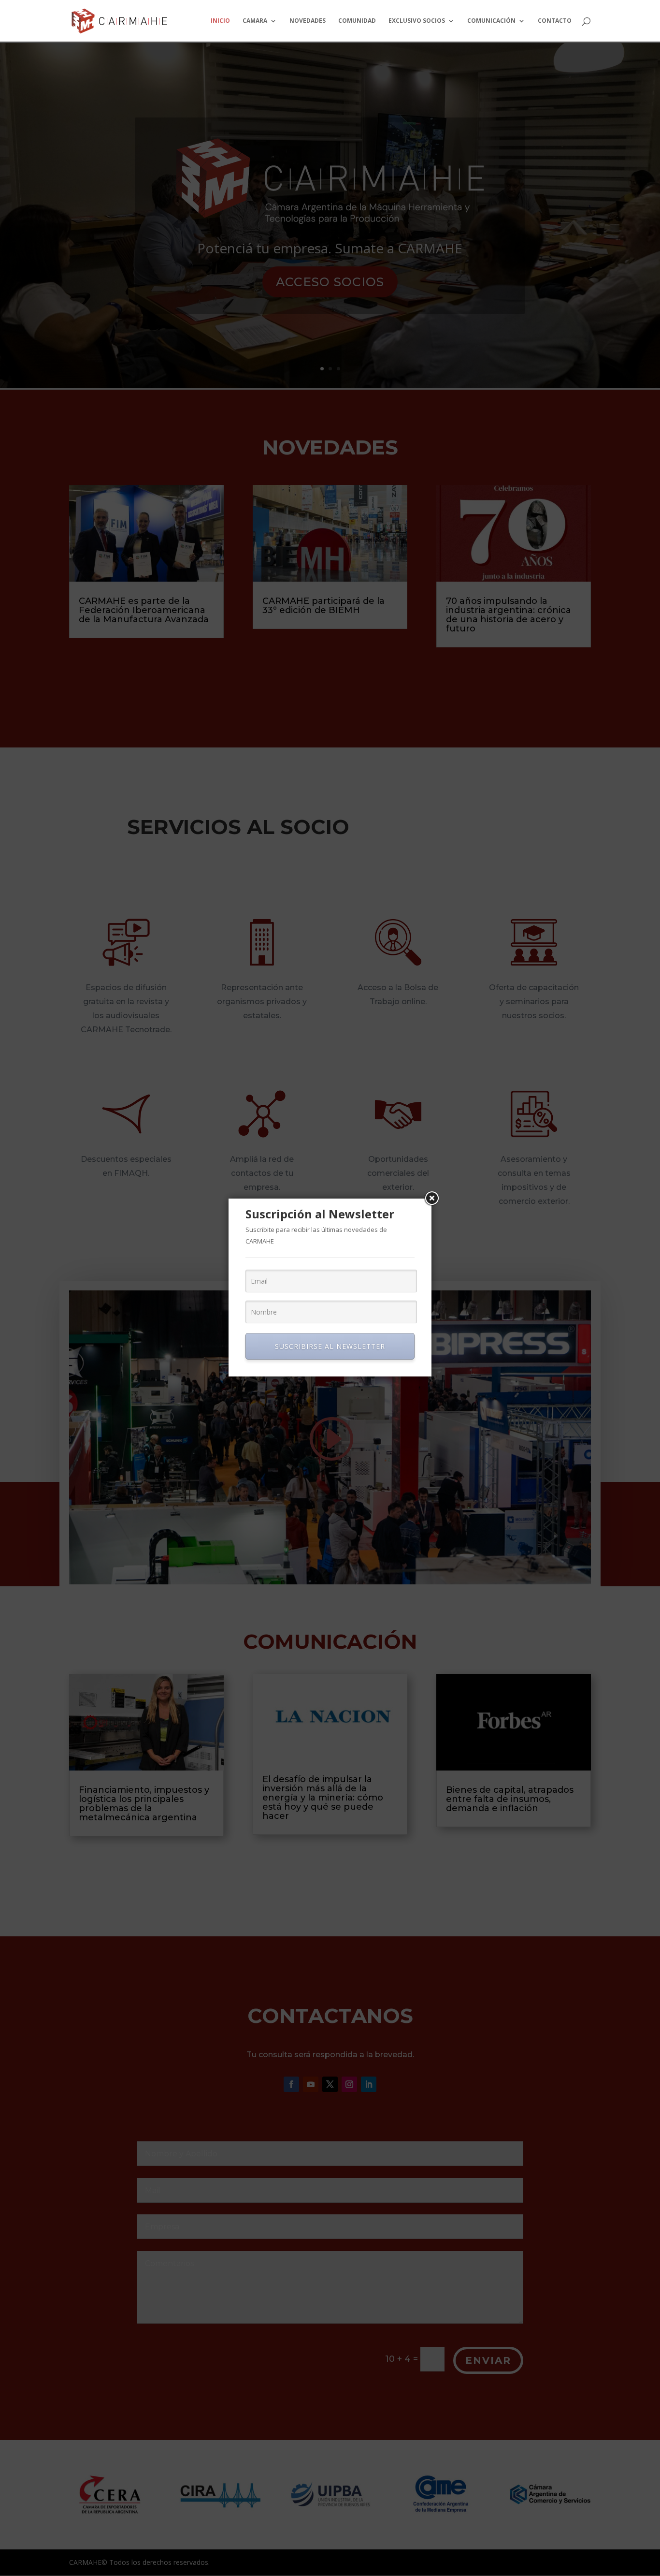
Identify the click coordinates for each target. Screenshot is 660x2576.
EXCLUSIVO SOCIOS (417, 21)
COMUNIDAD (357, 21)
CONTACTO (555, 21)
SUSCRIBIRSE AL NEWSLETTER (330, 1346)
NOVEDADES (308, 21)
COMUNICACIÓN (491, 21)
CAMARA (255, 21)
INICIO (220, 21)
